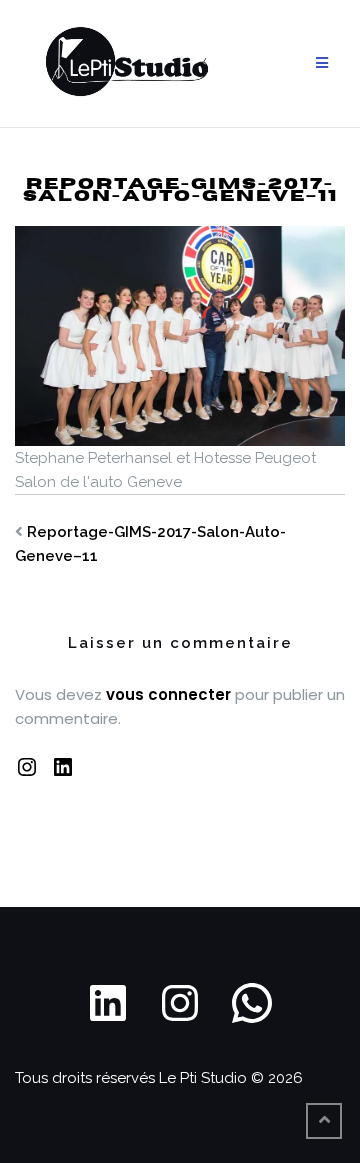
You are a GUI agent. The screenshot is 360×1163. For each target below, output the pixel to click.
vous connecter (168, 694)
